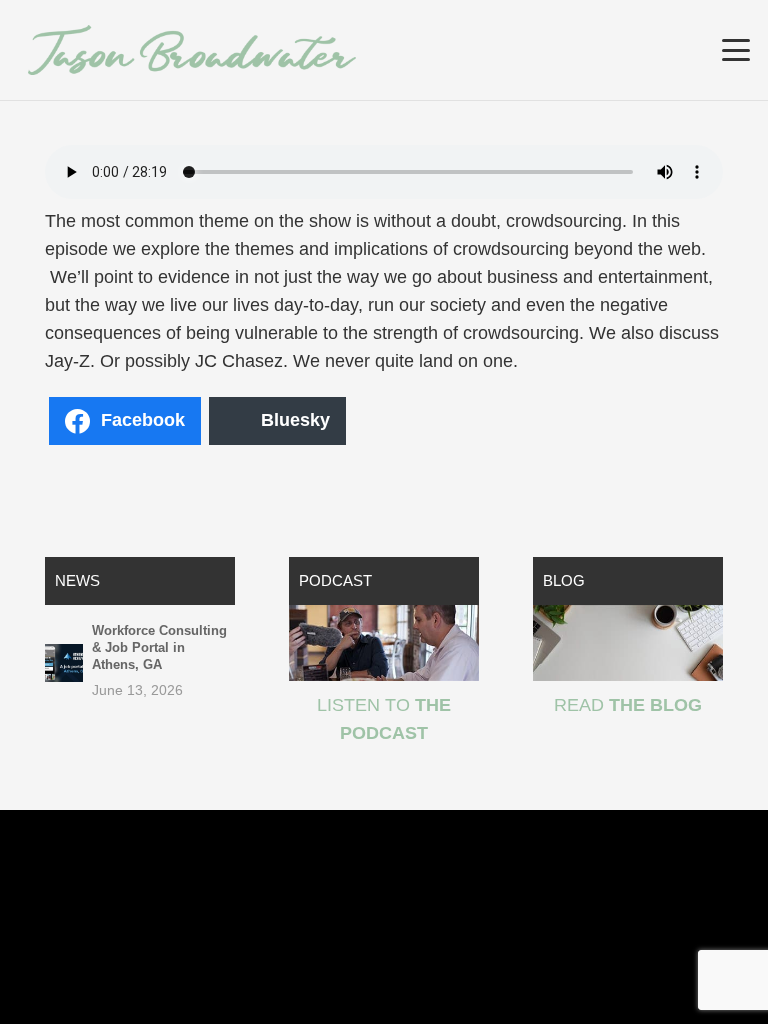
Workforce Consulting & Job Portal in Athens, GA (159, 647)
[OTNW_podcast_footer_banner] (384, 643)
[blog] (628, 643)
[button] (736, 50)
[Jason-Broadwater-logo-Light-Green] (192, 50)
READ (628, 705)
